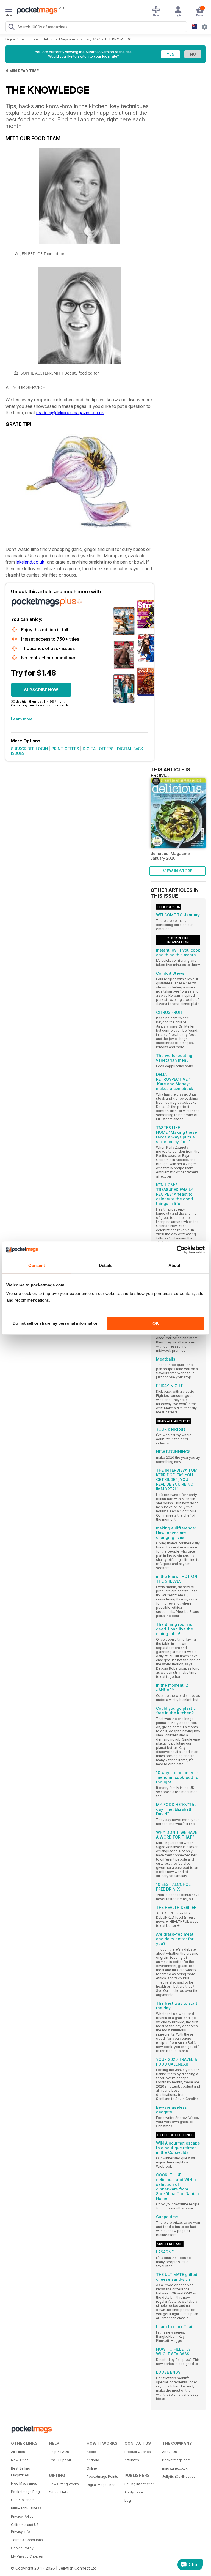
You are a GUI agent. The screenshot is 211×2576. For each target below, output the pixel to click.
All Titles (18, 2452)
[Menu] (9, 10)
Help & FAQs (59, 2452)
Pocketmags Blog (25, 2492)
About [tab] (174, 1265)
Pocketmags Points (102, 2477)
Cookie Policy (22, 2548)
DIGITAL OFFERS (98, 749)
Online (92, 2468)
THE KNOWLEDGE (119, 39)
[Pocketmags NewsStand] (36, 11)
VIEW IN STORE (178, 871)
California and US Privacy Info (25, 2528)
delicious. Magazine (59, 39)
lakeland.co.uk (30, 562)
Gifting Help (59, 2492)
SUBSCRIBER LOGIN (30, 749)
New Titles (20, 2460)
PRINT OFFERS (65, 749)
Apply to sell (134, 2492)
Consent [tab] (37, 1265)
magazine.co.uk (175, 2468)
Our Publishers (23, 2500)
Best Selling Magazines (21, 2472)
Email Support (60, 2460)
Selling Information (140, 2484)
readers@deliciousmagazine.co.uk (70, 413)
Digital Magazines (101, 2485)
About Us (170, 2452)
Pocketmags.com (176, 2460)
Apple (91, 2452)
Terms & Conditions (27, 2540)
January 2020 (90, 39)
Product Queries (138, 2452)
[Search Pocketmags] (11, 28)
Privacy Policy (22, 2516)
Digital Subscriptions (22, 39)
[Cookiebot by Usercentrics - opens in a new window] (181, 1250)
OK (156, 1323)
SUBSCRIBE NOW (41, 690)
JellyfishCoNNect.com (179, 2477)
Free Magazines (24, 2483)
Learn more (22, 719)
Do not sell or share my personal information (55, 1323)
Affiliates (132, 2460)
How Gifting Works (64, 2484)
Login (129, 2500)
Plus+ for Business (26, 2508)
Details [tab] (106, 1265)
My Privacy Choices (27, 2556)
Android (93, 2460)
